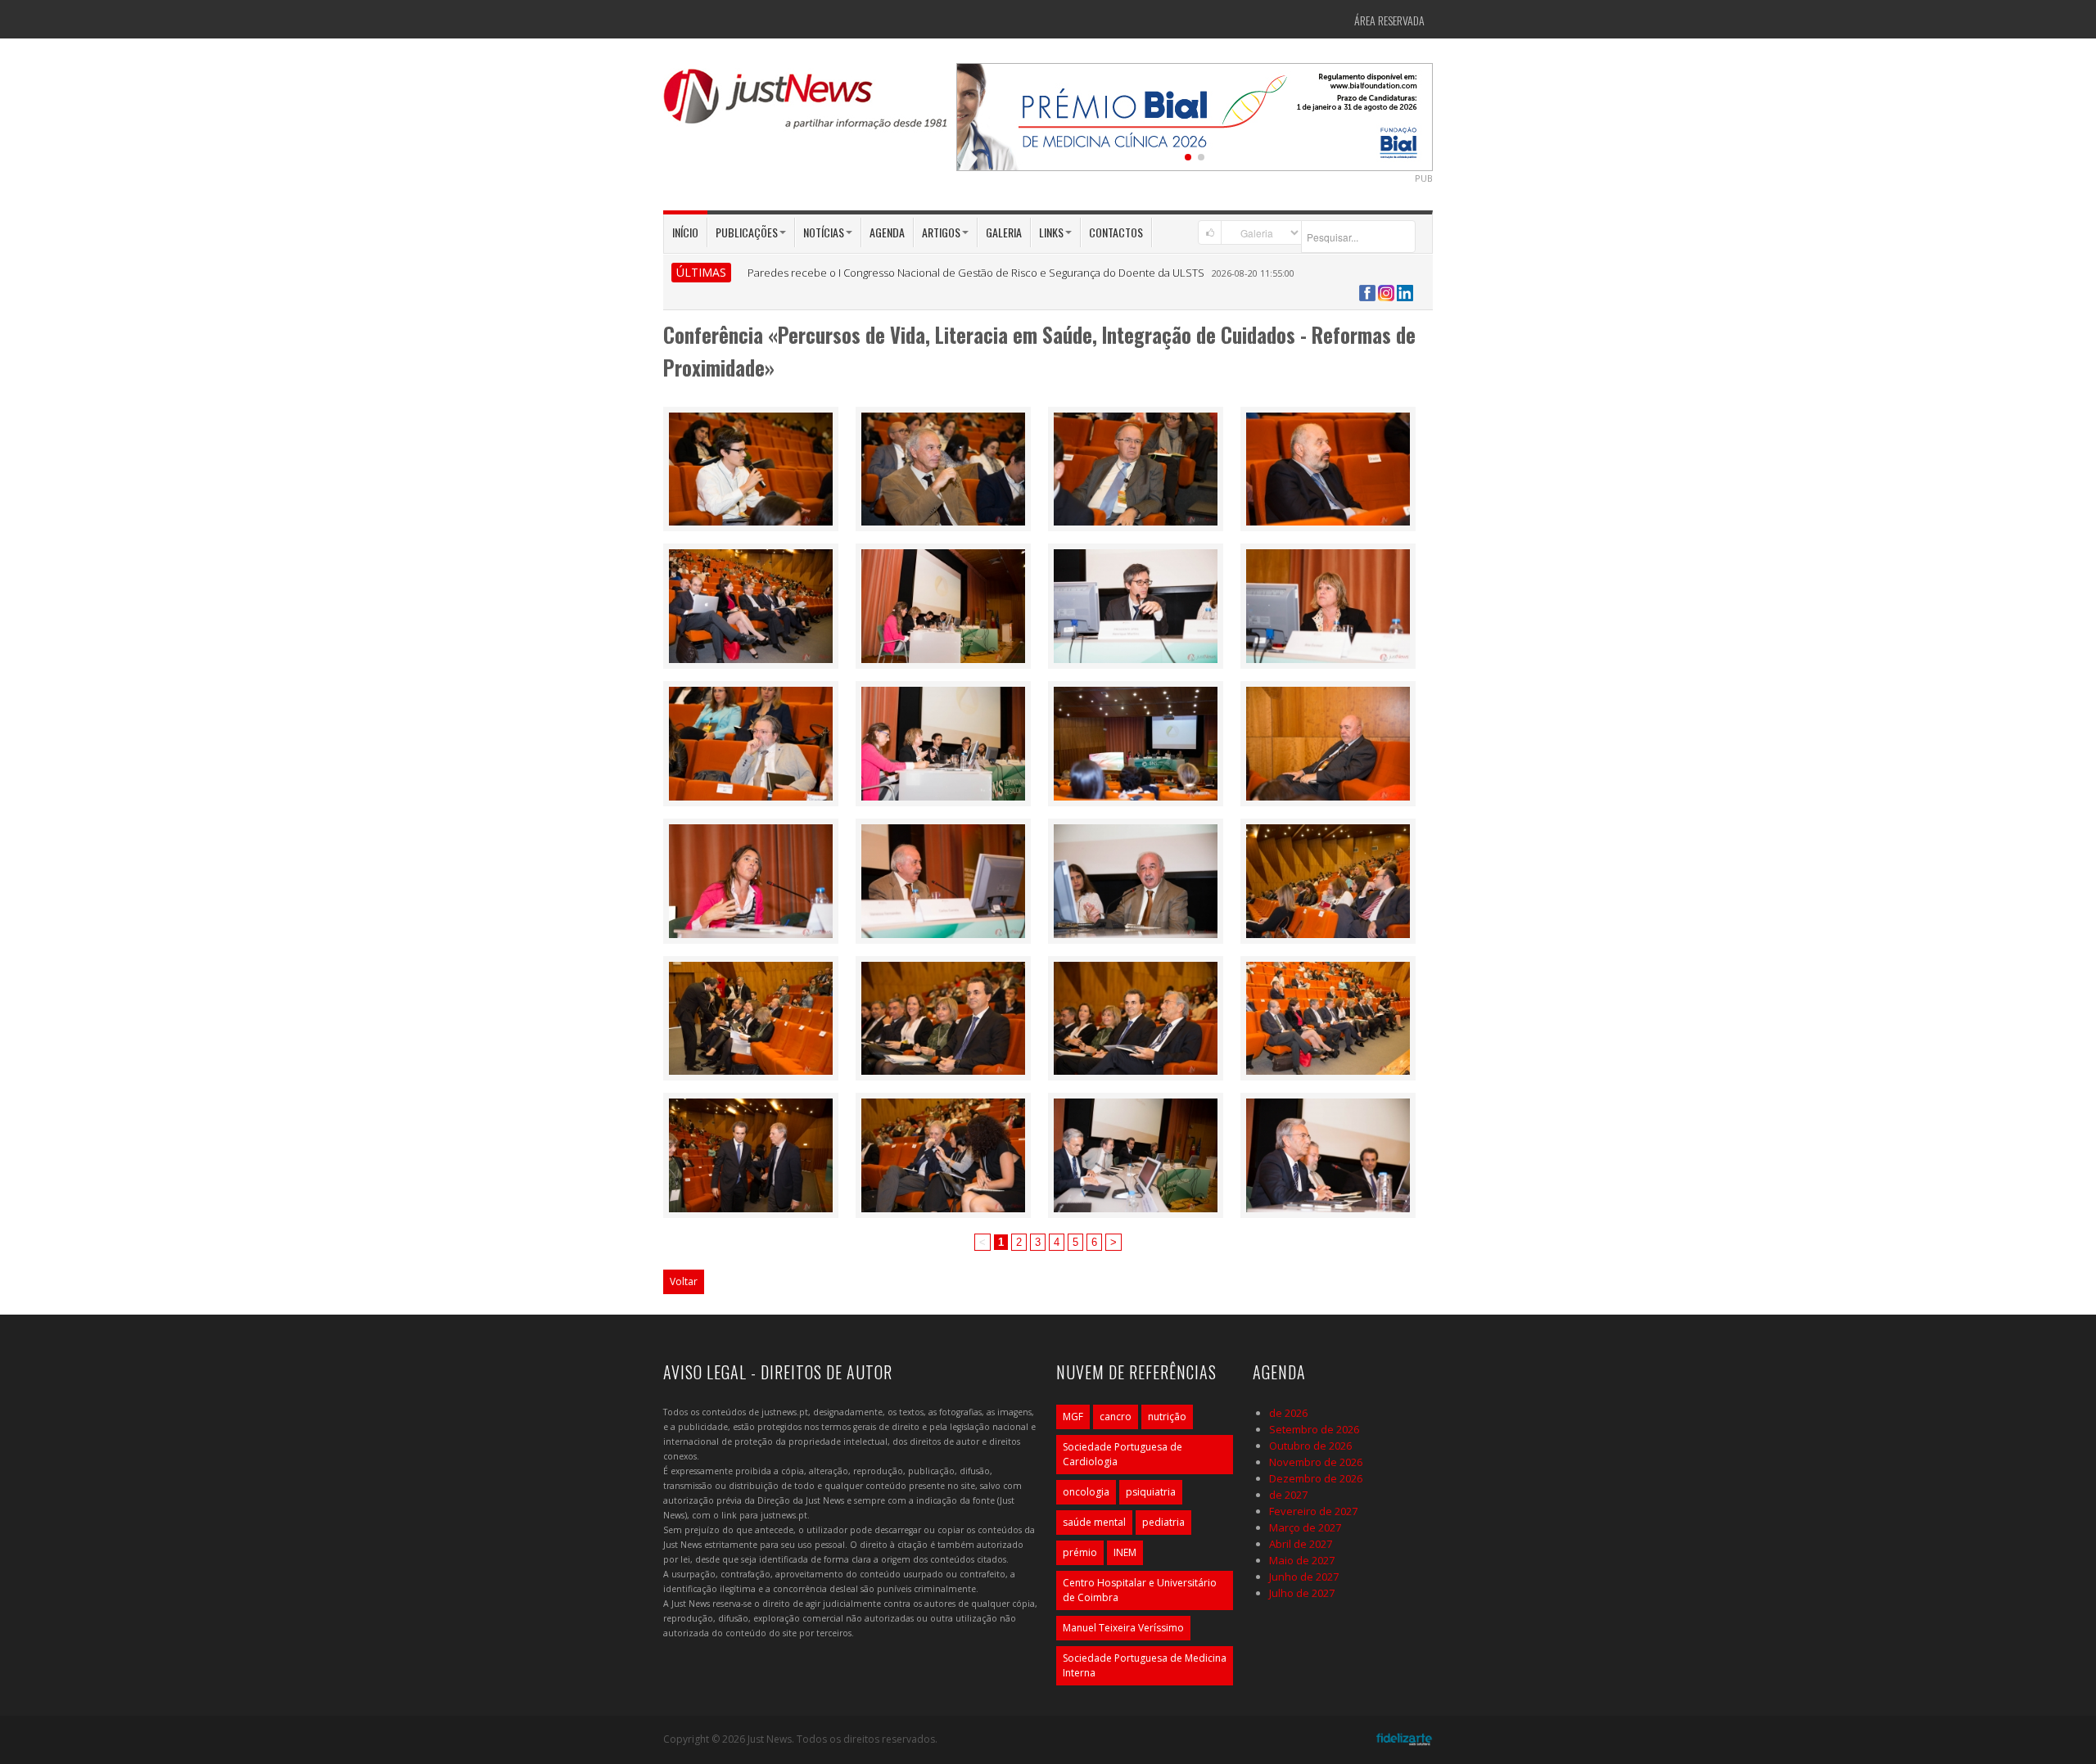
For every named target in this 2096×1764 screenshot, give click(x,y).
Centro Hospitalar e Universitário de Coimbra (1140, 1590)
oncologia (1086, 1492)
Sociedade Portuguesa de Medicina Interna (1145, 1665)
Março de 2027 (1305, 1527)
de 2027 (1288, 1495)
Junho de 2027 (1304, 1577)
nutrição (1167, 1417)
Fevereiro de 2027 (1313, 1511)
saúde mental (1094, 1522)
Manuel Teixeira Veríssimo (1123, 1628)
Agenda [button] (887, 232)
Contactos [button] (1116, 232)
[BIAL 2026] (1195, 115)
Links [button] (1051, 232)
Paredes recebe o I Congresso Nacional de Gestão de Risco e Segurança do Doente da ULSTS (976, 273)
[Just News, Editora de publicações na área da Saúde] (806, 105)
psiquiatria (1151, 1492)
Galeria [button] (1004, 232)
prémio (1080, 1552)
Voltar (684, 1281)
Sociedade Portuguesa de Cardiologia (1123, 1454)
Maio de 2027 (1302, 1560)
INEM (1125, 1552)
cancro (1116, 1417)
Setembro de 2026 (1314, 1429)
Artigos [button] (941, 232)
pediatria (1163, 1522)
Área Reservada (1389, 20)
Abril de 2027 (1301, 1544)
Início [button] (685, 232)
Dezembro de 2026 (1316, 1478)
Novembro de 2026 (1316, 1462)
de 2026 (1288, 1413)
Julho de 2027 (1302, 1593)
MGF (1073, 1417)
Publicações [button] (747, 232)
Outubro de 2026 (1310, 1446)
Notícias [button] (824, 232)
